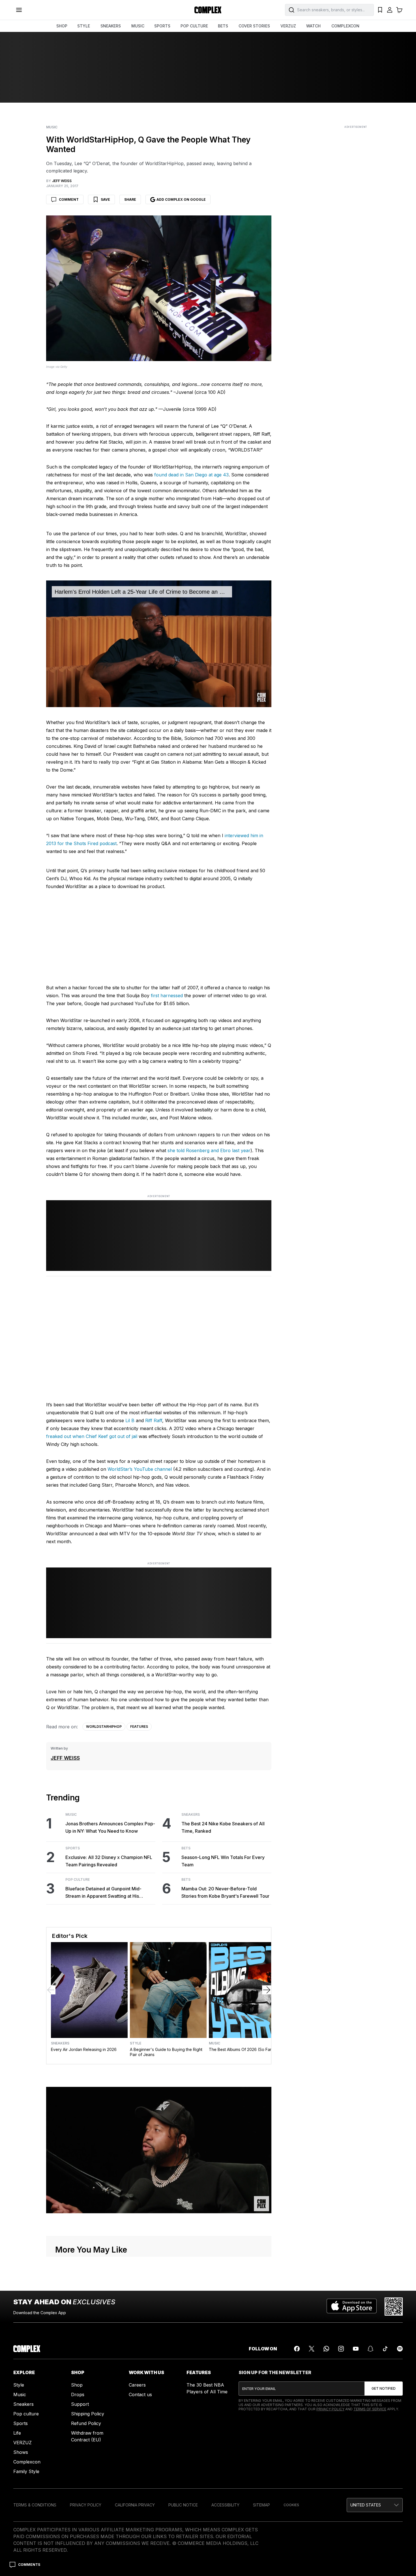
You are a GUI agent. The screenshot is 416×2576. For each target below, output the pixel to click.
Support (80, 2404)
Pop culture (26, 2414)
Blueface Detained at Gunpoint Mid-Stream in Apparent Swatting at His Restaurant (103, 1893)
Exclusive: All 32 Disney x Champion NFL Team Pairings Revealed (109, 1861)
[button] (375, 2505)
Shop (77, 2385)
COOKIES (291, 2505)
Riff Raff (153, 1420)
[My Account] (390, 10)
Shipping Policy (88, 2414)
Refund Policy (86, 2423)
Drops (78, 2394)
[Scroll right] (267, 1990)
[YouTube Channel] (356, 2349)
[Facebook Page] (297, 2349)
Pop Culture (78, 1880)
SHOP (62, 26)
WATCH (313, 26)
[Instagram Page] (341, 2349)
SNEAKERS (111, 26)
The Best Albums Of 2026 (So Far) (241, 2049)
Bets (186, 1848)
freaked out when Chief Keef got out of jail (92, 1436)
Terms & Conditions (35, 2505)
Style (136, 2043)
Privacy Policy (330, 2409)
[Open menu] (19, 10)
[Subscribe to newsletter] (384, 2389)
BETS (223, 26)
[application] (159, 644)
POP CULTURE (194, 26)
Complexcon (27, 2462)
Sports (73, 1848)
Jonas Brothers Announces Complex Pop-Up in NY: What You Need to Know (110, 1827)
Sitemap (261, 2505)
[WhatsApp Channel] (326, 2349)
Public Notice (183, 2505)
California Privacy (135, 2505)
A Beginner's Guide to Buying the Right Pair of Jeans (166, 2052)
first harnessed (167, 996)
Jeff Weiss (65, 1758)
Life (17, 2433)
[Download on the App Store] (352, 2307)
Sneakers (191, 1815)
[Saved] (380, 10)
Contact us (140, 2394)
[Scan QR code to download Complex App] (394, 2307)
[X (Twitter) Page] (312, 2349)
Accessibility (225, 2505)
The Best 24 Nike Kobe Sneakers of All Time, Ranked (223, 1827)
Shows (21, 2452)
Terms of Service (370, 2409)
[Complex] (208, 10)
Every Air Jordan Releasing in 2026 (84, 2049)
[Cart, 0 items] (399, 10)
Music (52, 127)
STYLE (84, 26)
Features (139, 1727)
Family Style (26, 2471)
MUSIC (138, 26)
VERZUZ (288, 26)
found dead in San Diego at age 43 (191, 475)
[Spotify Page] (400, 2349)
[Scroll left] (51, 1990)
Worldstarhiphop (104, 1727)
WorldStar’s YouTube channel (140, 1469)
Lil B (130, 1420)
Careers (137, 2385)
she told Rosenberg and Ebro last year (209, 1150)
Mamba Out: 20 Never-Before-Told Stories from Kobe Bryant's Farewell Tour (225, 1892)
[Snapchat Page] (370, 2349)
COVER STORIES (254, 26)
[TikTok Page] (385, 2349)
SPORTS (162, 26)
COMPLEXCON (345, 26)
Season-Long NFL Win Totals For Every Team (223, 1861)
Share (130, 199)
